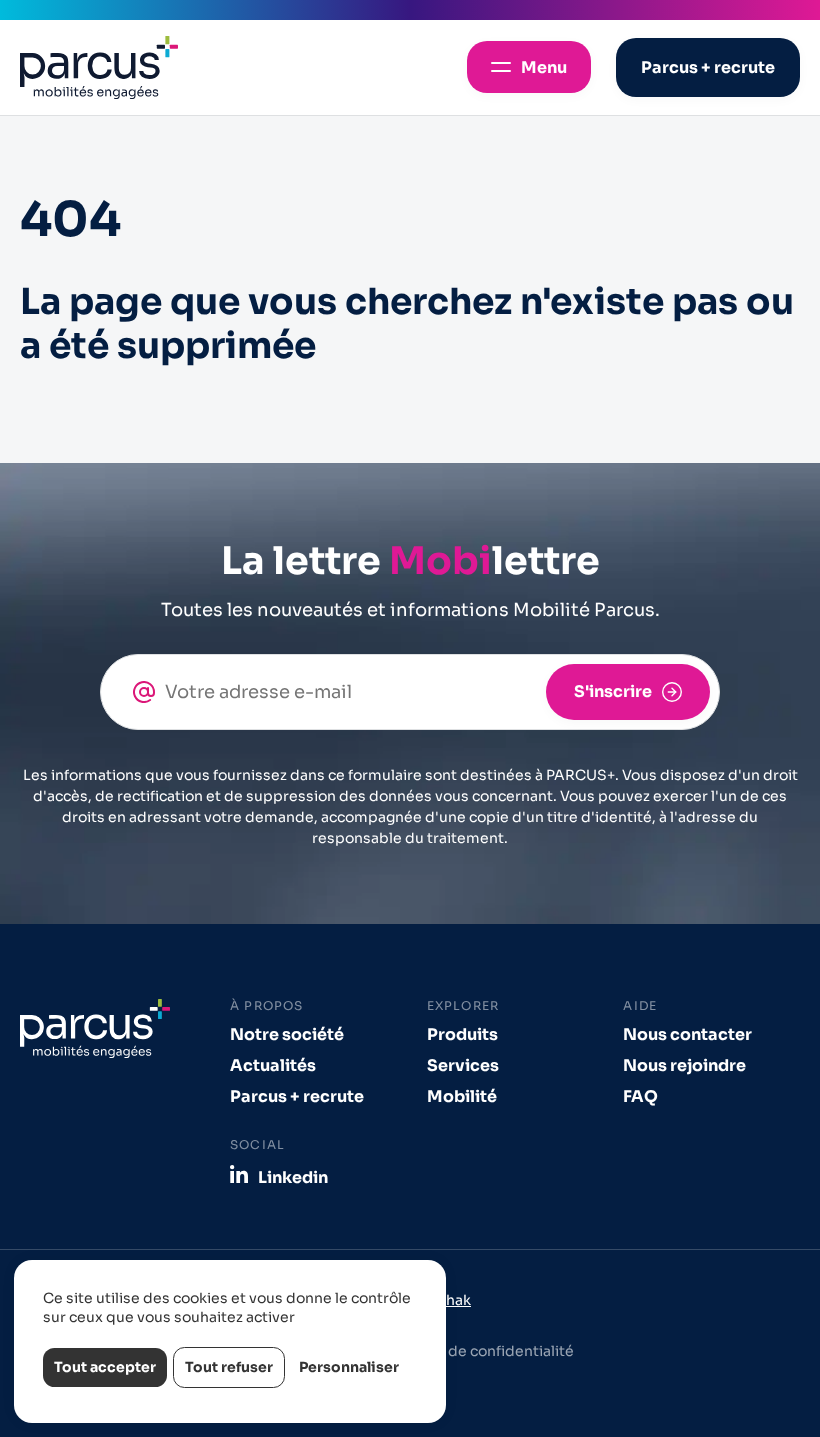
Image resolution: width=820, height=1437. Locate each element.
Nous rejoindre (684, 1065)
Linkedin (293, 1177)
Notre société (287, 1034)
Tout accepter (105, 1367)
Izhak (453, 1300)
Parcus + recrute (297, 1096)
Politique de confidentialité (477, 1351)
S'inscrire (613, 691)
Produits (462, 1034)
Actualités (273, 1065)
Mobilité (462, 1096)
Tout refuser (229, 1367)
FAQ (640, 1096)
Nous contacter (687, 1034)
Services (463, 1065)
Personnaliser (349, 1367)
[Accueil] (99, 67)
